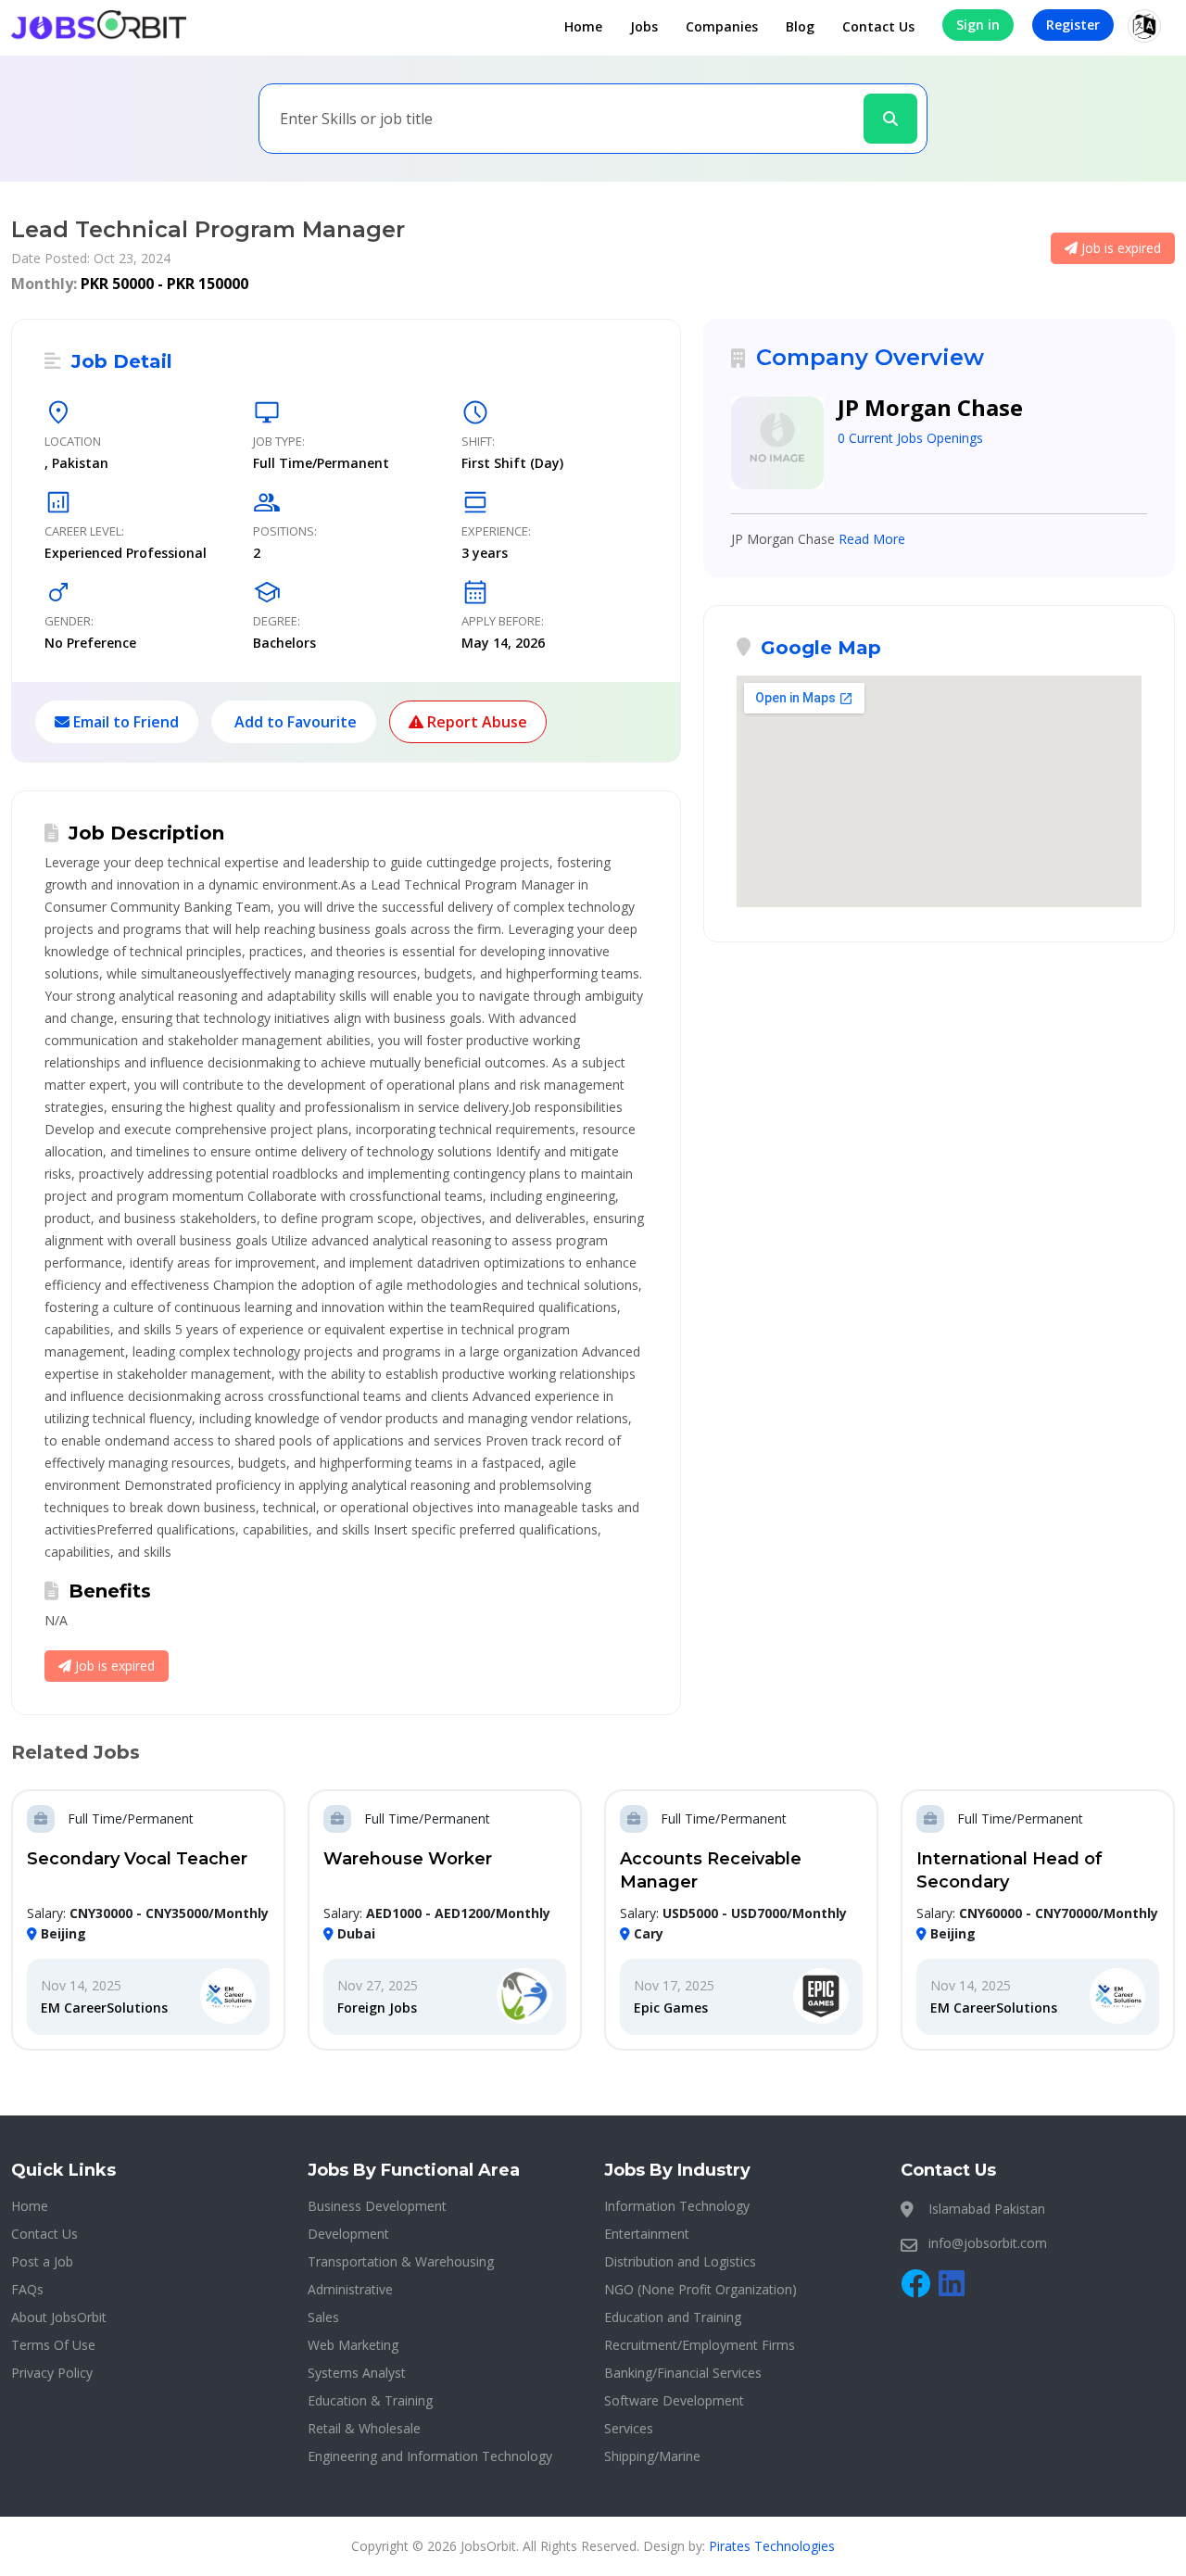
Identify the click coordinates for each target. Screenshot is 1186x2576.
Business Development (377, 2206)
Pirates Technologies (772, 2546)
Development (348, 2234)
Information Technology (677, 2206)
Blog (800, 26)
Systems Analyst (357, 2373)
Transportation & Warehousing (401, 2261)
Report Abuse (475, 722)
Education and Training (673, 2317)
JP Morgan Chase (930, 407)
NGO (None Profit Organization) (700, 2289)
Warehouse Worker (408, 1859)
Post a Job (42, 2261)
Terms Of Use (53, 2345)
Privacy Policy (52, 2373)
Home (583, 26)
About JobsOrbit (59, 2317)
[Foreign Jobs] (524, 1997)
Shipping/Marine (652, 2456)
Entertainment (647, 2234)
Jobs (644, 26)
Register (1073, 25)
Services (629, 2428)
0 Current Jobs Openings (910, 438)
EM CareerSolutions (104, 2008)
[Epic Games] (821, 1997)
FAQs (27, 2289)
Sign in (978, 25)
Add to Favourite (294, 722)
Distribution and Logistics (680, 2261)
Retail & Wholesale (364, 2428)
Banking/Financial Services (683, 2373)
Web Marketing (353, 2345)
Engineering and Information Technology (430, 2456)
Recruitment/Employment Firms (700, 2345)
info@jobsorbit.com (988, 2243)
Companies (722, 26)
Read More (872, 539)
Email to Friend (124, 722)
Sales (323, 2317)
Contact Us (878, 26)
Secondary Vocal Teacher (137, 1859)
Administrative (350, 2289)
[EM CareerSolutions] (228, 1997)
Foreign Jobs (377, 2008)
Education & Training (370, 2400)
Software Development (674, 2400)
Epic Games (671, 2008)
